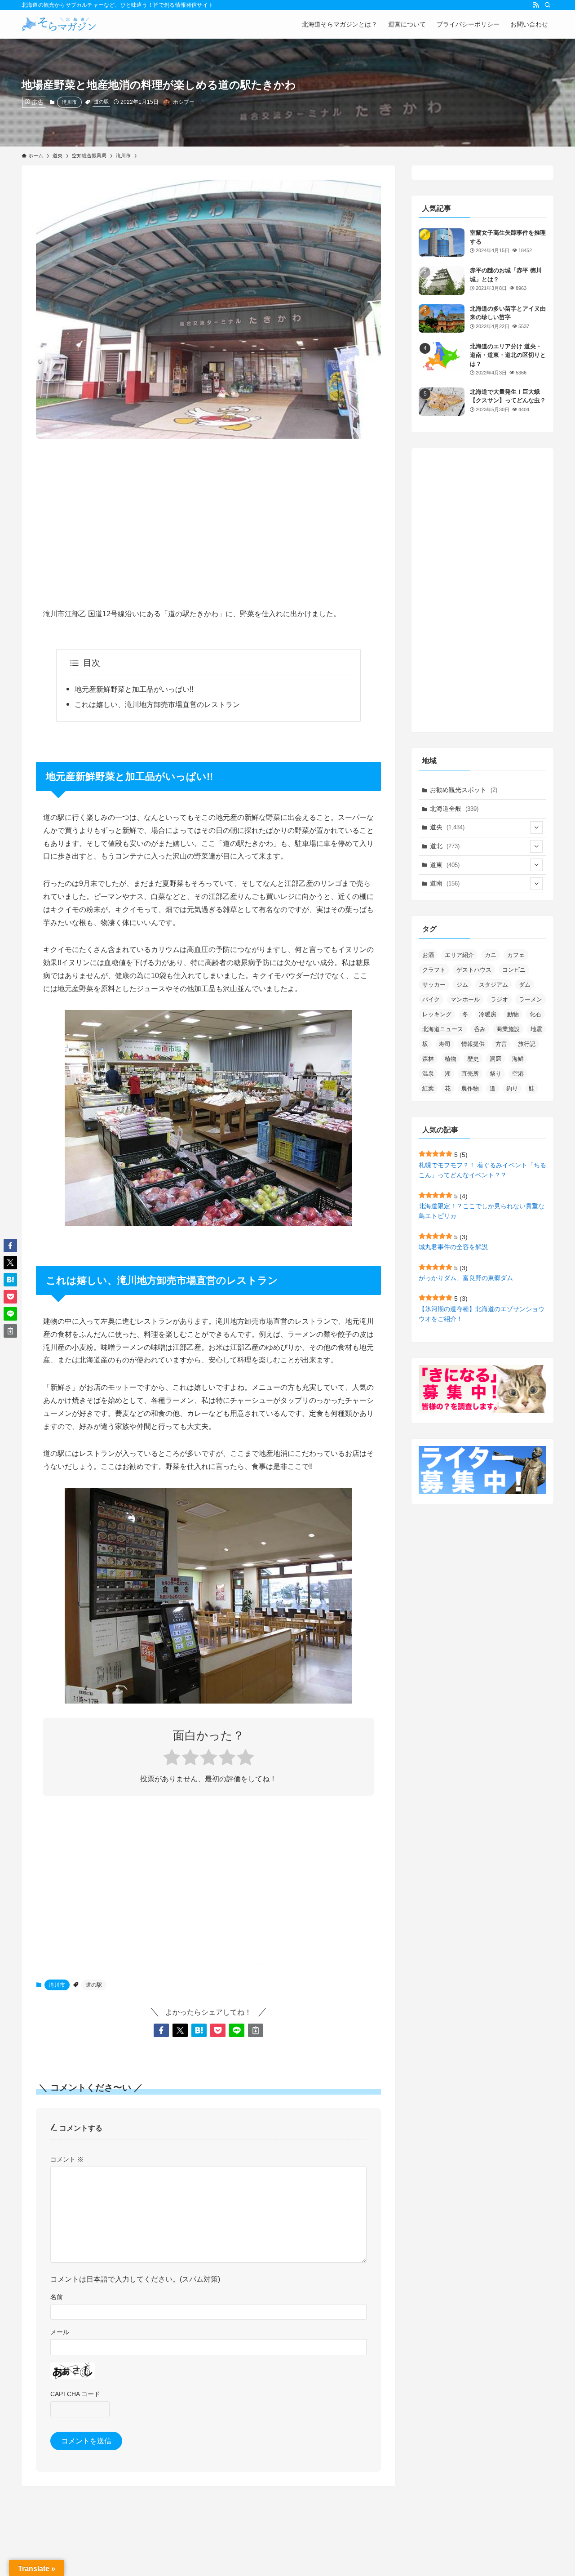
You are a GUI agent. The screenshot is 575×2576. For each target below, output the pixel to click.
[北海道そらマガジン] (59, 24)
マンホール (465, 999)
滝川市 (69, 102)
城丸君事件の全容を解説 (453, 1247)
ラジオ (499, 999)
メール (60, 2332)
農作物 (470, 1088)
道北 (445, 846)
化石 (535, 1014)
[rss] (536, 5)
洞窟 (495, 1059)
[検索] (548, 5)
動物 (513, 1014)
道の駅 (101, 102)
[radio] (172, 1759)
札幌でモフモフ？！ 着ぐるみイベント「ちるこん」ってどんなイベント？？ (482, 1170)
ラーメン (531, 999)
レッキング (437, 1014)
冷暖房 (488, 1014)
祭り (495, 1074)
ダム (525, 985)
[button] (161, 2030)
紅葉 (428, 1088)
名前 (57, 2297)
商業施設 (508, 1029)
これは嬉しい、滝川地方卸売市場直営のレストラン (157, 705)
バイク (431, 999)
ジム (462, 985)
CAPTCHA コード (75, 2394)
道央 (447, 827)
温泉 (428, 1074)
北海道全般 (454, 809)
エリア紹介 (459, 955)
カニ (491, 955)
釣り (512, 1088)
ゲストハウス (474, 970)
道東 (445, 865)
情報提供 (473, 1044)
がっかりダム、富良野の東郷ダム (466, 1278)
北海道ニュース (443, 1029)
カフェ (516, 955)
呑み (480, 1029)
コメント (67, 2159)
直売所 (470, 1074)
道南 (445, 883)
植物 (451, 1059)
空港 (518, 1074)
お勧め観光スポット (464, 790)
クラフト (434, 970)
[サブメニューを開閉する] (536, 828)
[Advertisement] (208, 516)
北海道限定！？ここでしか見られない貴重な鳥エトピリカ (482, 1211)
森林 (428, 1059)
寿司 (445, 1044)
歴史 (473, 1059)
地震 (536, 1029)
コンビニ (514, 970)
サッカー (434, 985)
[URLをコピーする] (256, 2030)
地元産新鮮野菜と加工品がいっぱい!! (134, 689)
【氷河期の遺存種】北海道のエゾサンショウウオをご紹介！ (482, 1314)
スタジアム (493, 985)
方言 (501, 1044)
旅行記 (527, 1044)
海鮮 (518, 1059)
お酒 (428, 955)
